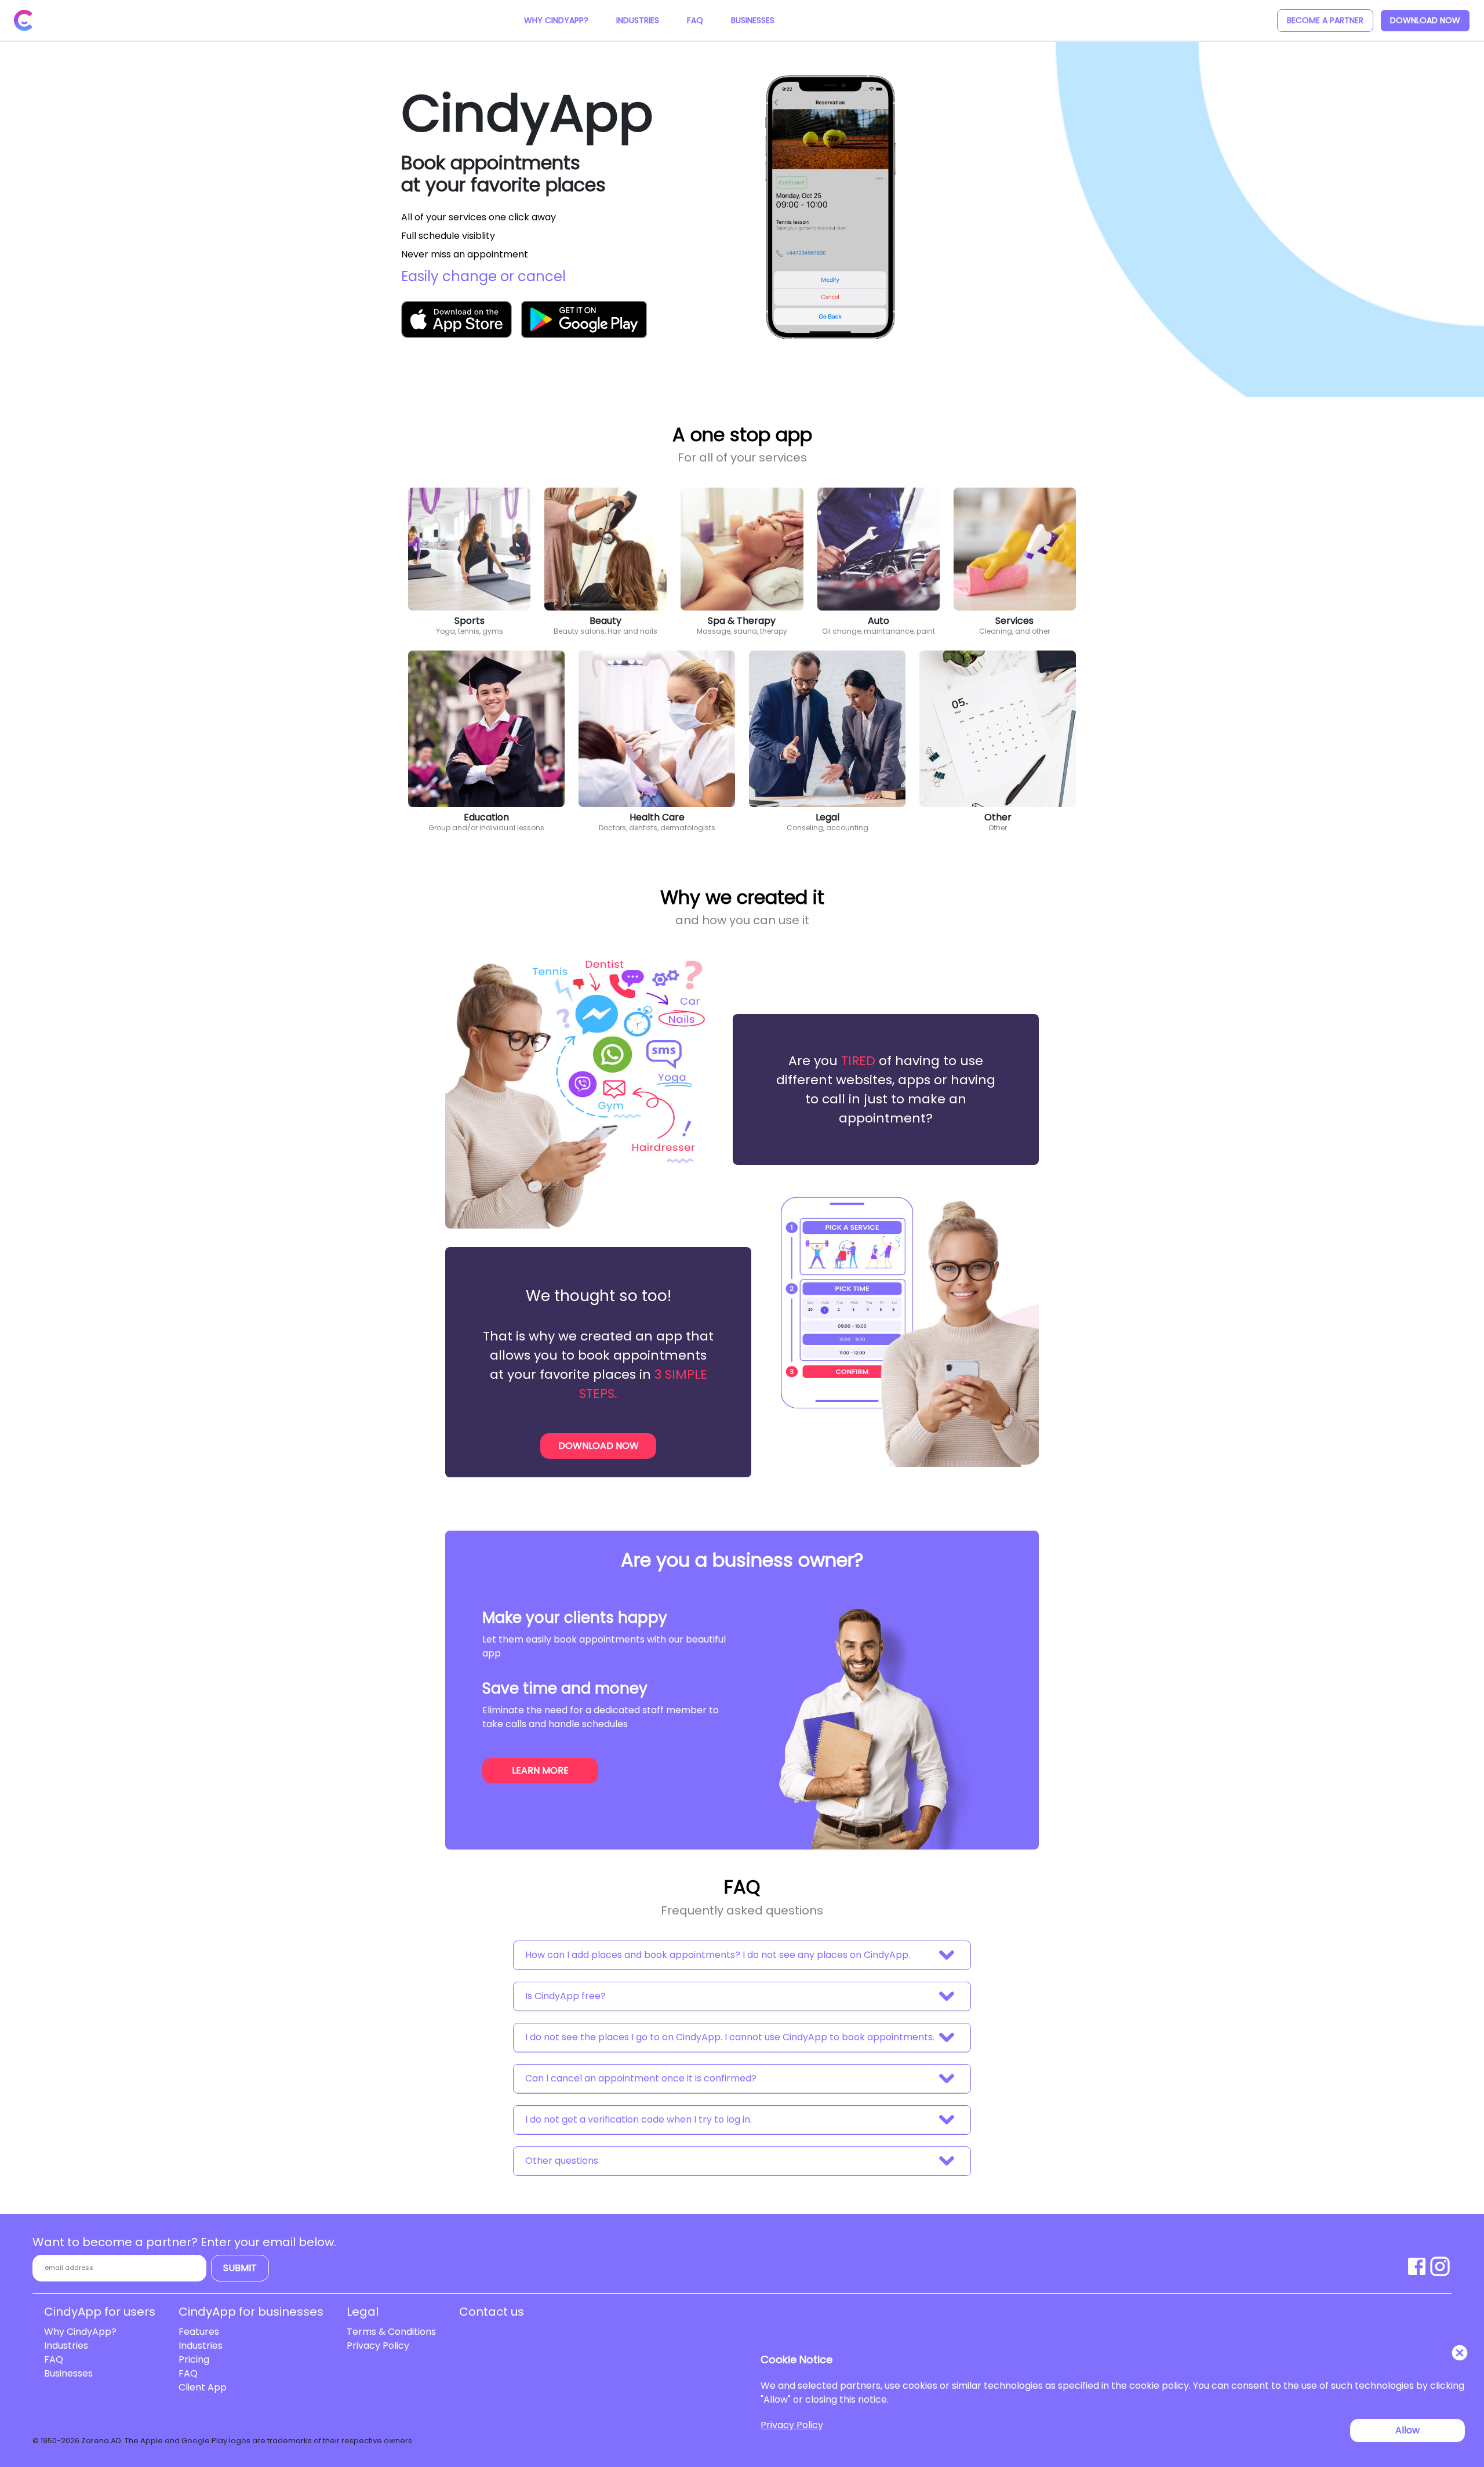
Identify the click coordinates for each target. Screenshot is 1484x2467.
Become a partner (1325, 20)
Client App (203, 2387)
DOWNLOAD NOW (1425, 20)
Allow (1407, 2430)
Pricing (194, 2359)
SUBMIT (240, 2268)
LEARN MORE (540, 1770)
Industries (638, 20)
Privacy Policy (378, 2346)
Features (199, 2332)
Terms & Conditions (391, 2332)
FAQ (695, 20)
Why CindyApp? (556, 20)
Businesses (753, 20)
